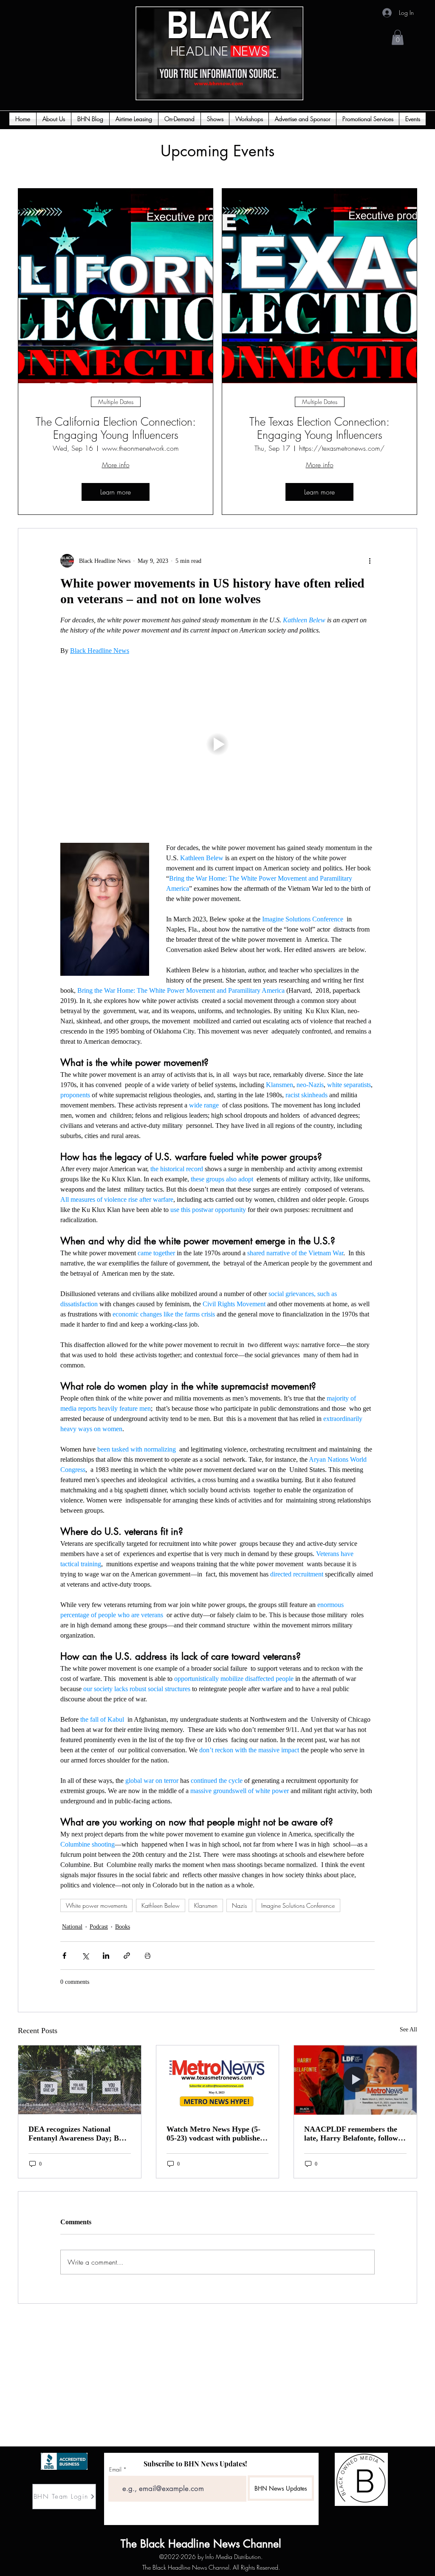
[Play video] (217, 744)
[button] (398, 37)
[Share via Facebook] (64, 1956)
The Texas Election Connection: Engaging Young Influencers (319, 429)
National (72, 1927)
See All (408, 2029)
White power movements (96, 1905)
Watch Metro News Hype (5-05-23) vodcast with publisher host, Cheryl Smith (215, 2134)
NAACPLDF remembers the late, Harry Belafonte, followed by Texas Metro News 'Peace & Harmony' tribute (355, 2134)
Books (123, 1927)
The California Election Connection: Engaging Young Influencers (116, 429)
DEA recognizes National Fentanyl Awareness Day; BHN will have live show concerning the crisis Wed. (79, 2134)
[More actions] (370, 561)
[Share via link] (127, 1956)
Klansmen (206, 1905)
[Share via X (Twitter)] (85, 1956)
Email (115, 2470)
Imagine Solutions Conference (298, 1905)
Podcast (99, 1927)
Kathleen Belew (161, 1905)
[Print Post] (148, 1956)
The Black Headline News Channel (147, 2544)
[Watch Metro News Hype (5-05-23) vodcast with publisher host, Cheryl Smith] (218, 2080)
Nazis (239, 1905)
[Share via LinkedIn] (106, 1956)
